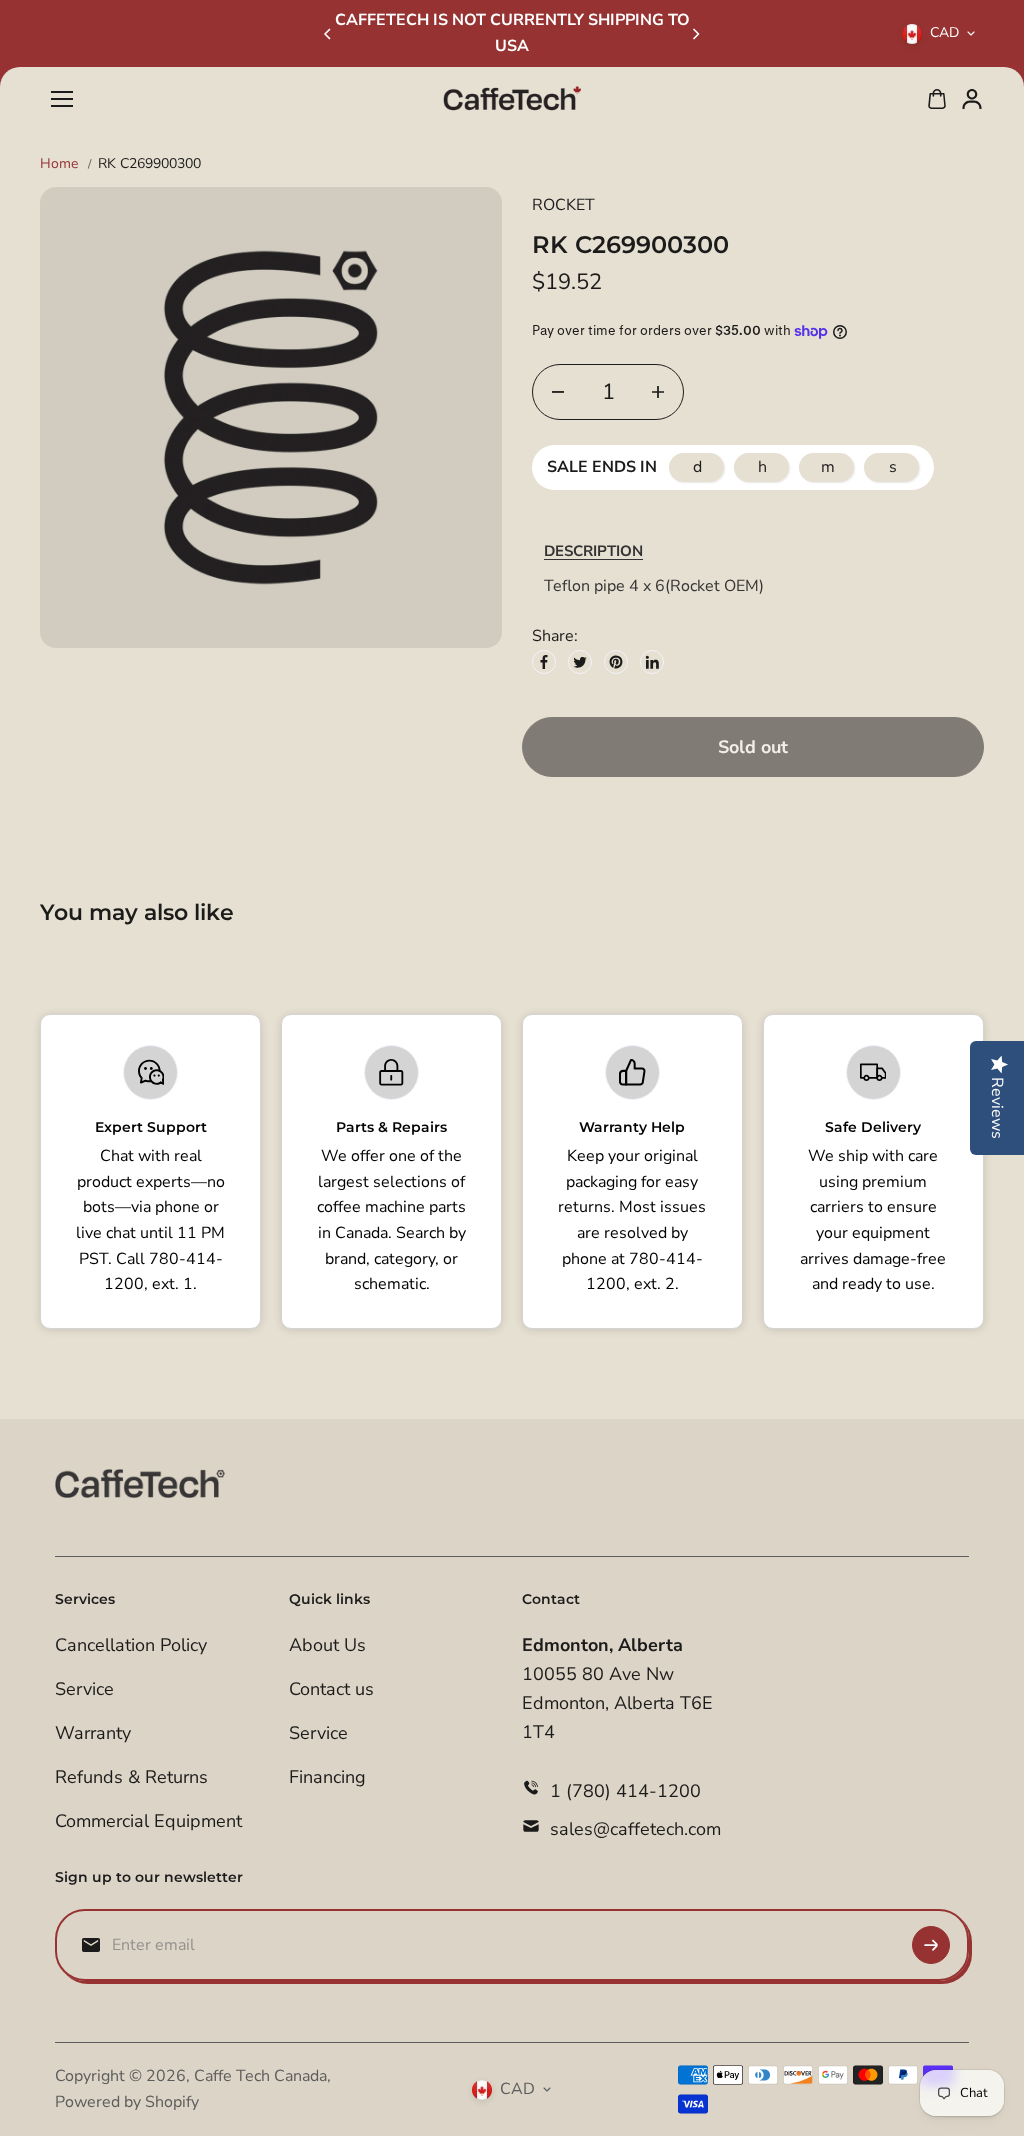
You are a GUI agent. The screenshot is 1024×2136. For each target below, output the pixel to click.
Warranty (93, 1733)
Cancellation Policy (131, 1645)
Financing (327, 1777)
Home (59, 163)
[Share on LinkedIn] (652, 662)
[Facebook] (544, 662)
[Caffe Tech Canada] (512, 99)
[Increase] (658, 392)
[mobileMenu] (62, 99)
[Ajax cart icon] (937, 99)
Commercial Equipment (148, 1821)
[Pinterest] (616, 662)
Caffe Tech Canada (260, 2076)
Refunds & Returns (131, 1777)
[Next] (695, 34)
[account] (972, 99)
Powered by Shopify (127, 2102)
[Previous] (329, 34)
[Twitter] (580, 662)
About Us (327, 1645)
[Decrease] (558, 392)
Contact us (331, 1689)
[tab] (593, 551)
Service (84, 1689)
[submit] (931, 1945)
